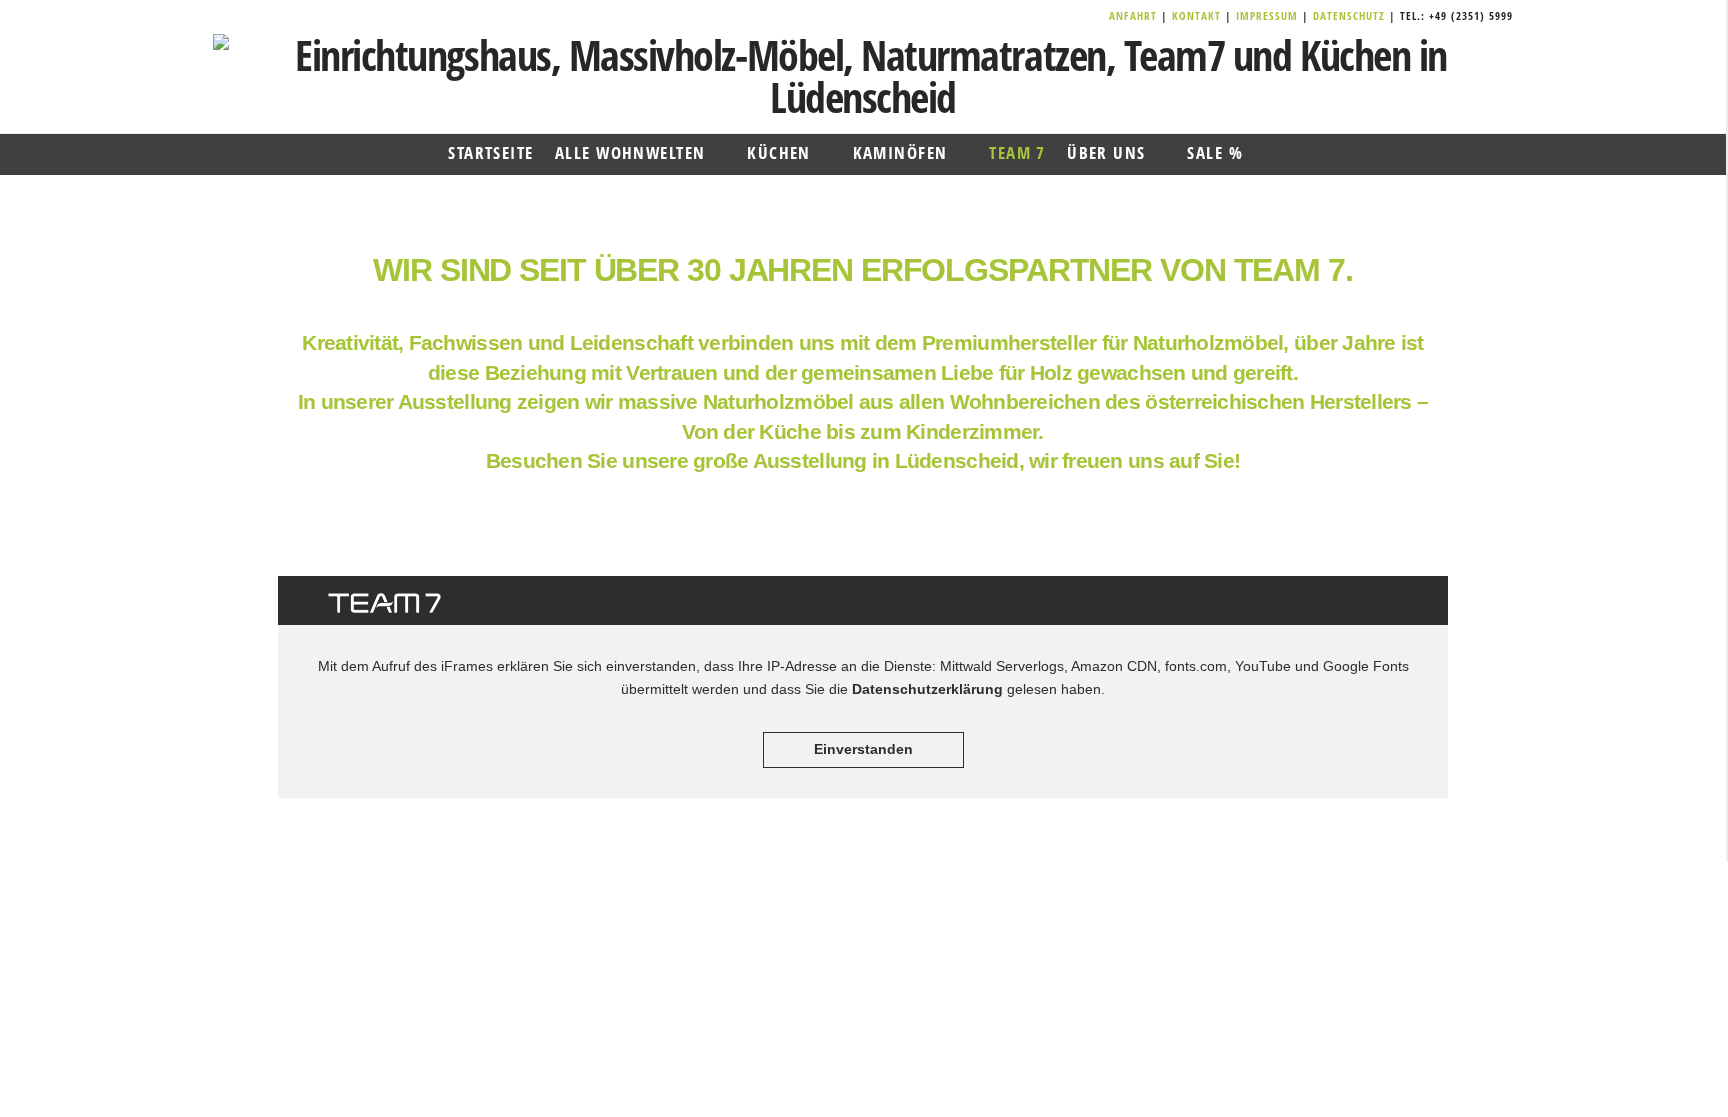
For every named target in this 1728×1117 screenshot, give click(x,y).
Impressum (1269, 15)
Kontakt (1198, 15)
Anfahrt (1135, 15)
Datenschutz (1349, 15)
